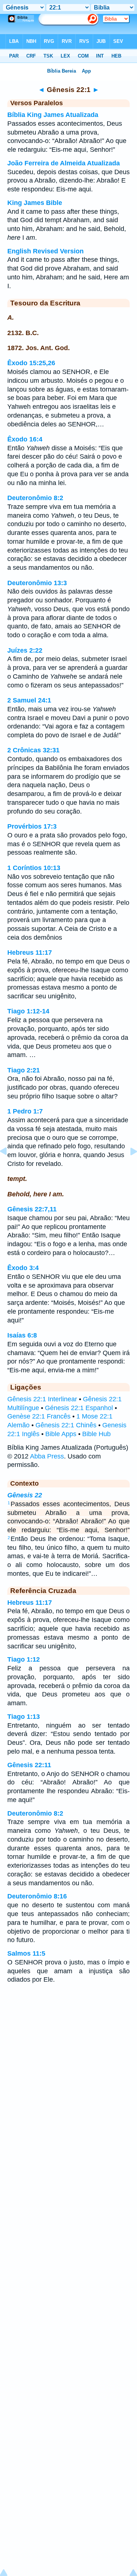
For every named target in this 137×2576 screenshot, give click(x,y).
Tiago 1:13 (24, 1717)
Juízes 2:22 (25, 650)
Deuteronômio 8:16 (37, 1896)
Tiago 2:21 (24, 1070)
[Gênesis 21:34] (9, 1168)
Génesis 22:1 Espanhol (79, 1408)
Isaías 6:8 (22, 1335)
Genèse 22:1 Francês (39, 1416)
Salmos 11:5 (26, 1953)
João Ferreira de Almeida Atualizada (64, 163)
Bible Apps (61, 1434)
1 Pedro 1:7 (25, 1111)
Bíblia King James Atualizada (53, 115)
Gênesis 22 (25, 1495)
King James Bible (35, 203)
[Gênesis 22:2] (128, 1168)
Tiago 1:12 (24, 1659)
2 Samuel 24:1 (29, 700)
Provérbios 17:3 (32, 826)
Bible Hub (96, 1434)
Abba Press (47, 1456)
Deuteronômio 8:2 (35, 498)
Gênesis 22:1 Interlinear (42, 1399)
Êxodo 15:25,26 (31, 363)
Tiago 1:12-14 (28, 1011)
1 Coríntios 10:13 (34, 868)
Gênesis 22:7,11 (32, 1209)
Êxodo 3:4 (23, 1268)
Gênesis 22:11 (29, 1765)
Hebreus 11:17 (30, 953)
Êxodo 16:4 (25, 439)
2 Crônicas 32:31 (33, 750)
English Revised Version (45, 251)
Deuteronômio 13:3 (37, 583)
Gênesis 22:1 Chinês (66, 1425)
